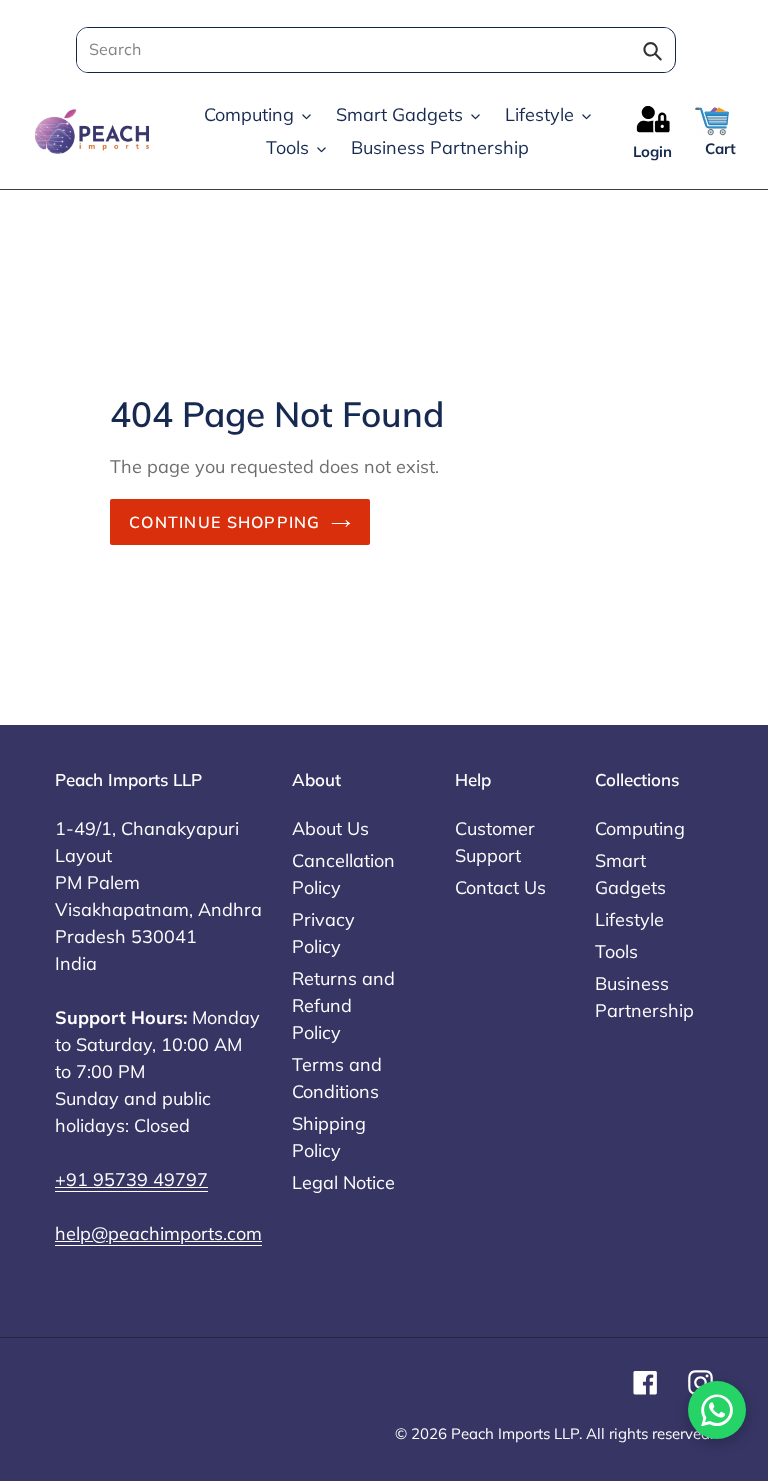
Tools (616, 951)
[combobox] (370, 50)
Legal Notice (343, 1182)
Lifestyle (629, 919)
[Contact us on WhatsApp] (717, 1410)
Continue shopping (225, 522)
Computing (640, 828)
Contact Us (500, 887)
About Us (330, 828)
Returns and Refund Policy (343, 1005)
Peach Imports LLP (515, 1433)
